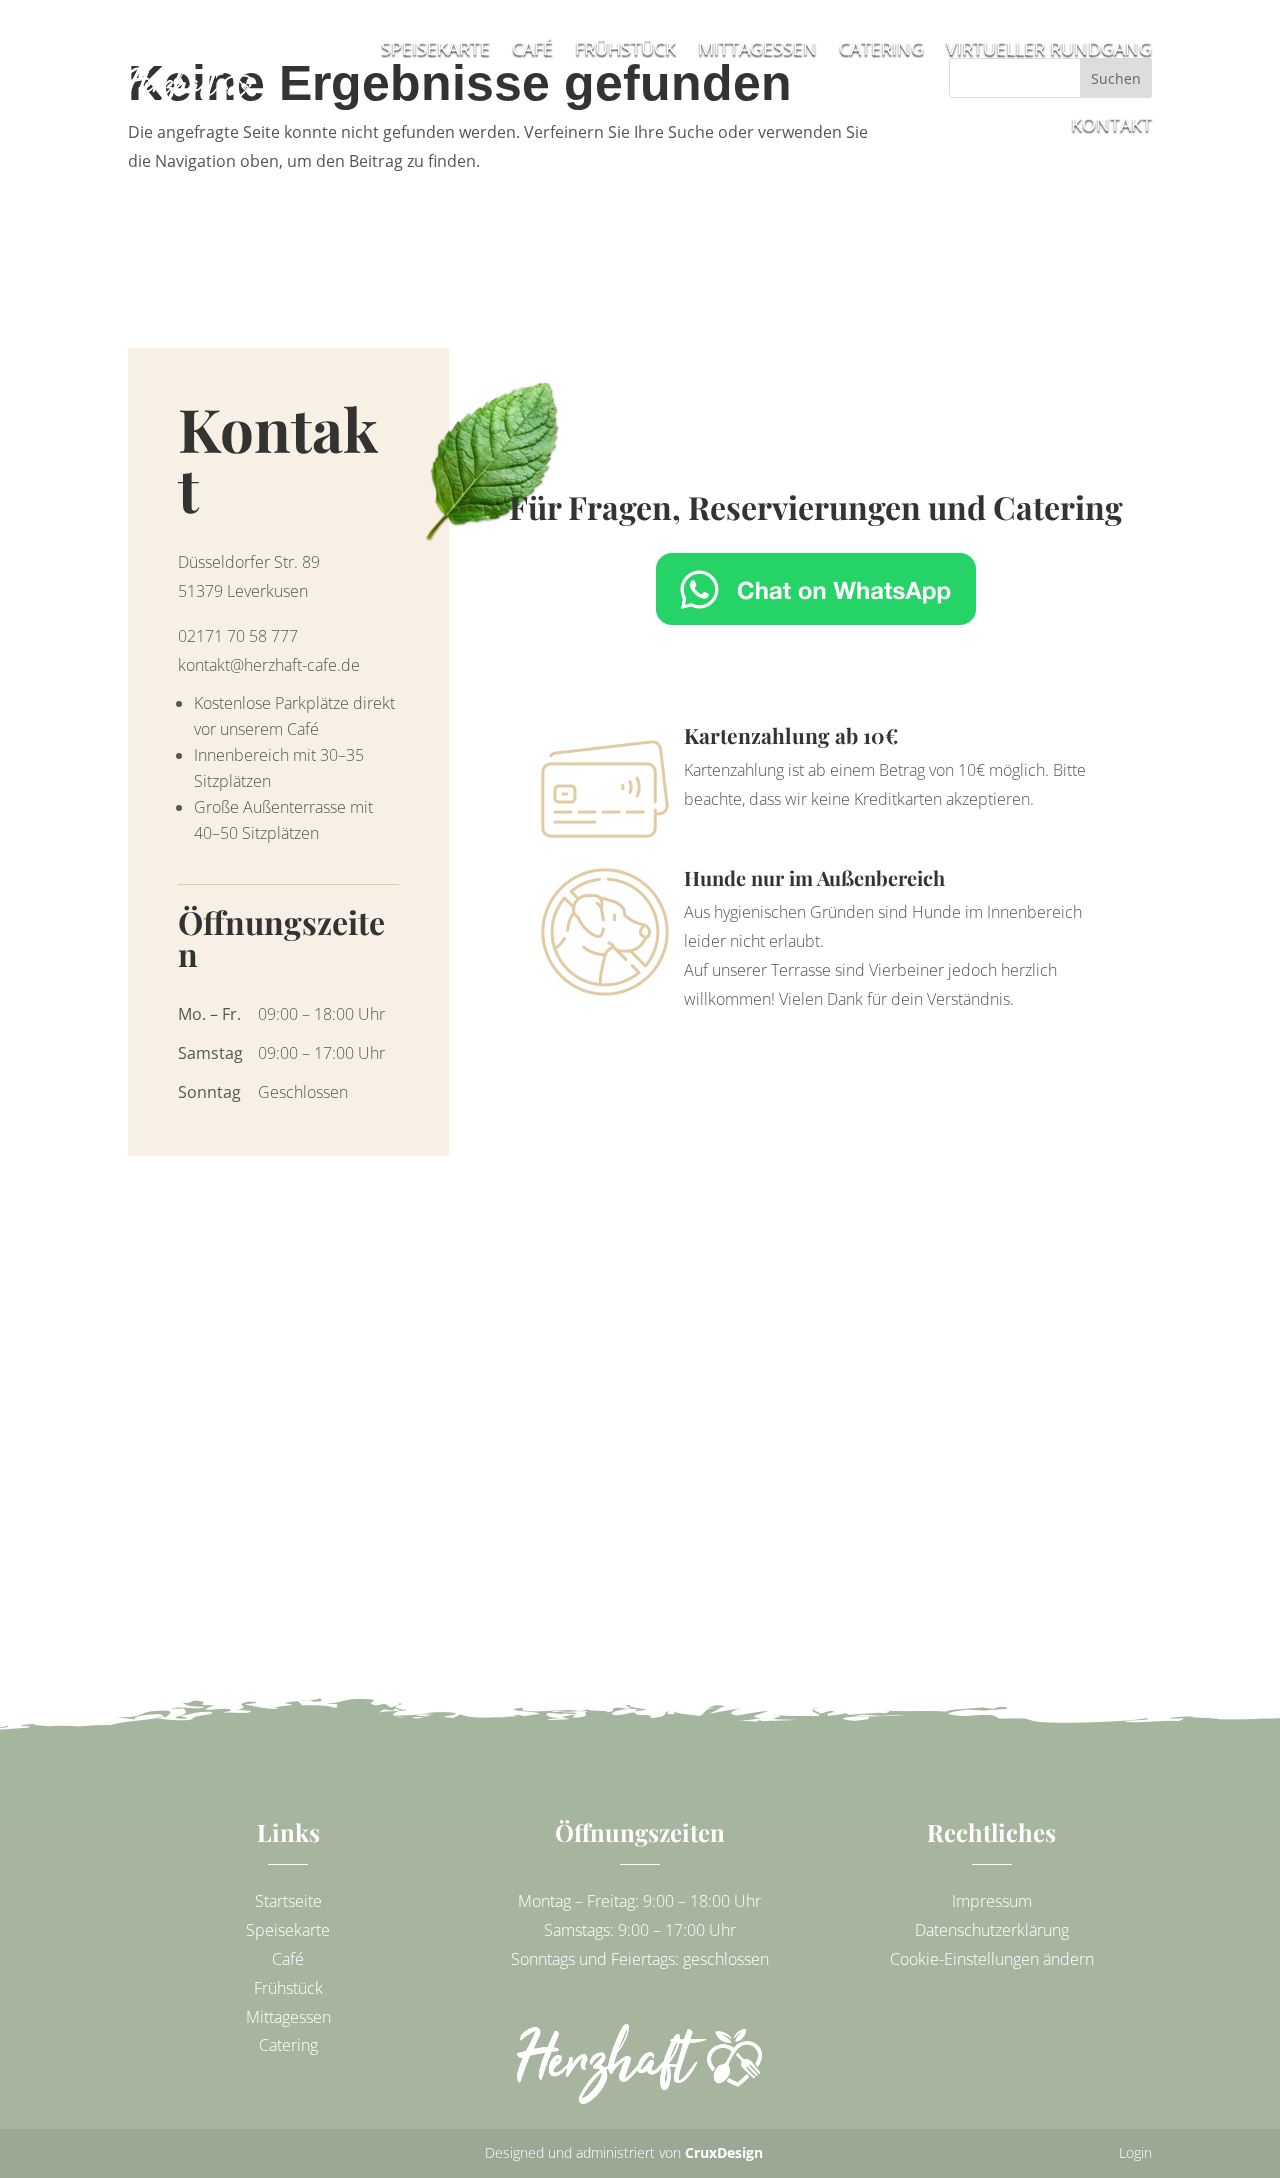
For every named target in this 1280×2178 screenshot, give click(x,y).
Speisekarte (288, 1930)
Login (1135, 2152)
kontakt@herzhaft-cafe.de (269, 665)
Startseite (288, 1901)
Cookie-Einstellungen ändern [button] (992, 1959)
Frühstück (288, 1988)
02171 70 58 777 (238, 636)
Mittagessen (288, 2017)
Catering (288, 2045)
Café (288, 1959)
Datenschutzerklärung (992, 1930)
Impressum (992, 1901)
